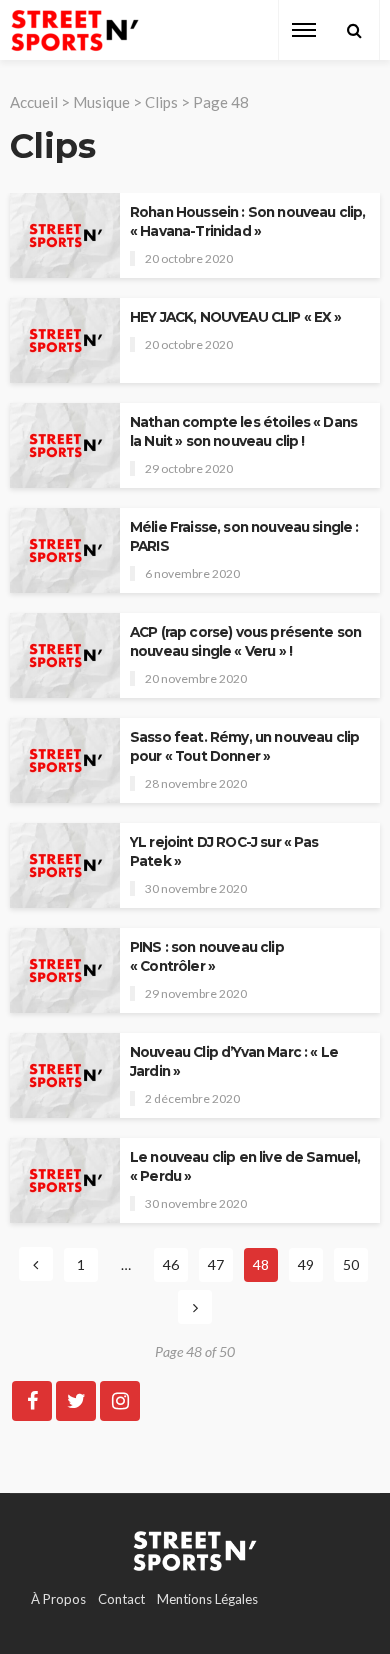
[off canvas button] (304, 30)
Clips (161, 102)
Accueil (34, 102)
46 (171, 1264)
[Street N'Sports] (75, 30)
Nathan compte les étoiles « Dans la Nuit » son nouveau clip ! (243, 431)
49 (306, 1264)
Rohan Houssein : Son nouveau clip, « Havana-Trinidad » (247, 221)
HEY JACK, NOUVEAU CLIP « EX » (236, 317)
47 (216, 1264)
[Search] (354, 30)
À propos (58, 1599)
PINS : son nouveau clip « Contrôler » (207, 956)
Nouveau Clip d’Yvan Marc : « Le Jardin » (234, 1061)
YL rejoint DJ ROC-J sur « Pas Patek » (224, 851)
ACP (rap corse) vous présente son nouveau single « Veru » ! (245, 641)
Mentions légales (207, 1599)
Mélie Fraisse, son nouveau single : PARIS (244, 536)
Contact (121, 1599)
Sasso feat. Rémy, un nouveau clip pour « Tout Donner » (244, 746)
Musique (101, 102)
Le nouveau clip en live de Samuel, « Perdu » (245, 1166)
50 (351, 1264)
